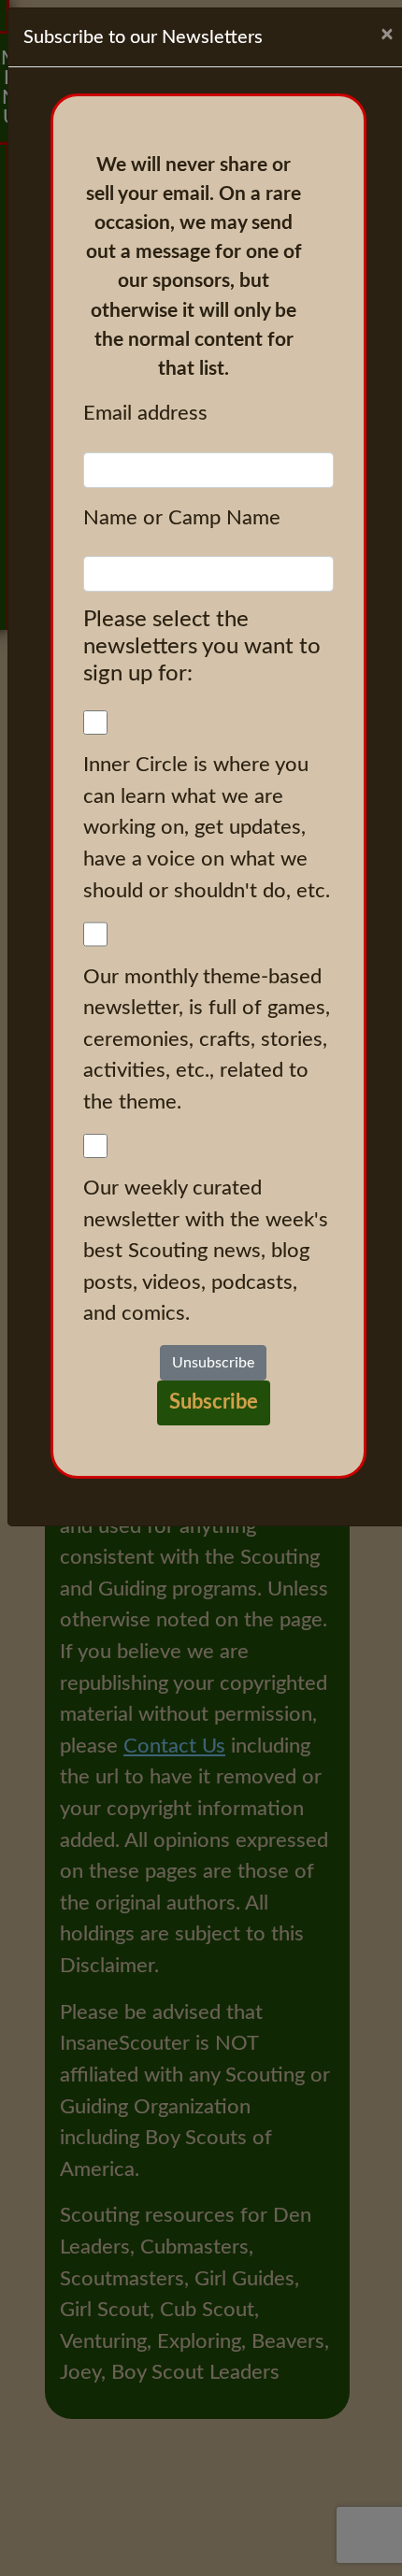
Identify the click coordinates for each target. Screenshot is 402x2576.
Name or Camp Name (182, 518)
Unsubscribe (213, 1363)
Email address (145, 413)
